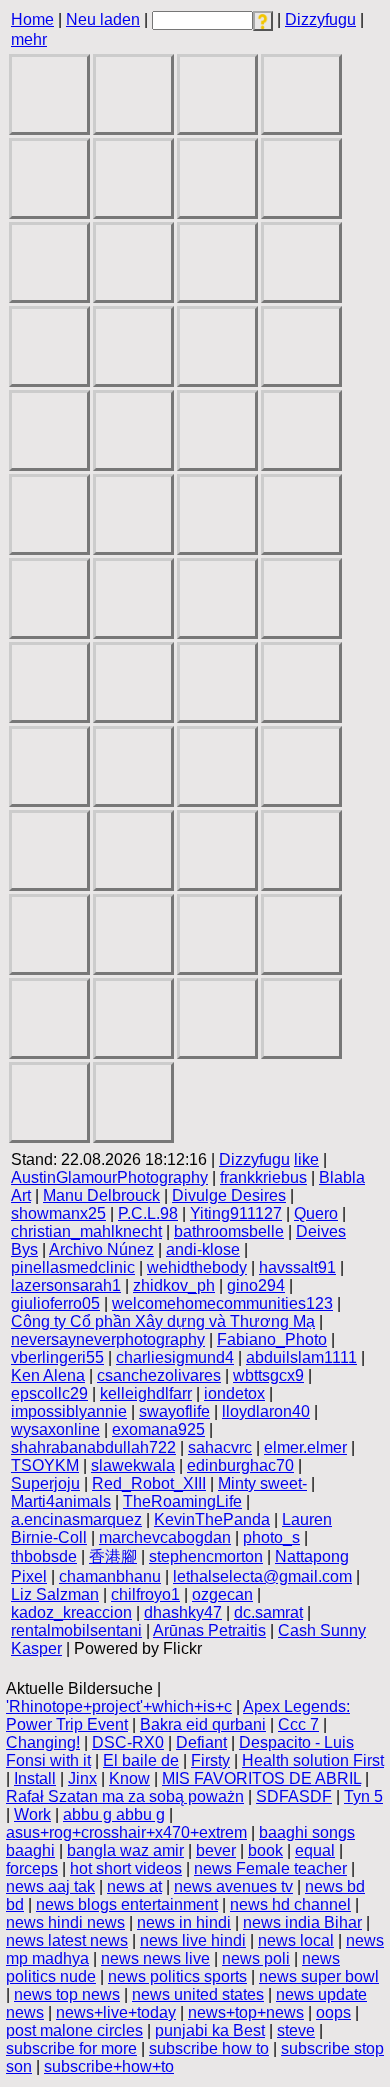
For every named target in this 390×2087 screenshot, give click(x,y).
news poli (256, 1958)
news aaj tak (50, 1886)
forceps (32, 1868)
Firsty (210, 1760)
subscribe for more (71, 2048)
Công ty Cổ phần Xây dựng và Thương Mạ (163, 1321)
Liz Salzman (55, 1594)
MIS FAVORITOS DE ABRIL (261, 1778)
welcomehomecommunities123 (222, 1303)
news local (296, 1940)
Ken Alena (48, 1375)
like (306, 1159)
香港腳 (113, 1556)
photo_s (271, 1537)
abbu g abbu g (114, 1814)
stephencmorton (206, 1556)
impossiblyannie (69, 1411)
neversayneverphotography (108, 1339)
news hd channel (290, 1904)
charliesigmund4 (175, 1357)
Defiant (201, 1742)
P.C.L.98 (148, 1213)
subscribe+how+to (109, 2066)
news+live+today (116, 2012)
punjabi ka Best (210, 2030)
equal (315, 1850)
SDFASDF (294, 1796)
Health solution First (313, 1760)
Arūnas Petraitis (209, 1630)
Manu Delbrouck (101, 1195)
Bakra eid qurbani (203, 1724)
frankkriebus (263, 1177)
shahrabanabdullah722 (93, 1447)
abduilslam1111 (301, 1357)
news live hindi (193, 1940)
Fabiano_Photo (272, 1339)
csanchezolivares (159, 1375)
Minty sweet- (262, 1483)
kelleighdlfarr (146, 1393)
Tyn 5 (363, 1796)
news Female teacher (270, 1868)
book (265, 1850)
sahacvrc (220, 1447)
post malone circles (74, 2030)
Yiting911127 (236, 1213)
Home (32, 19)
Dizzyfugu (320, 19)
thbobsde (44, 1556)
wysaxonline (55, 1429)
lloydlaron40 (266, 1411)
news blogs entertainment (127, 1904)
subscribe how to (209, 2048)
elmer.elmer (305, 1447)
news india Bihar (302, 1922)
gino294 (256, 1285)
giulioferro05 (55, 1303)
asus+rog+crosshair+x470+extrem (126, 1832)
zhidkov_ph (174, 1285)
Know (129, 1778)
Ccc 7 (298, 1724)
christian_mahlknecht (86, 1231)
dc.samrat (268, 1612)
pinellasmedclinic (73, 1267)
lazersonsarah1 (66, 1285)
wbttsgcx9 (268, 1375)
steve (296, 2030)
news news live (155, 1958)
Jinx (82, 1778)
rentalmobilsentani (76, 1630)
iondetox (234, 1393)
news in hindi (184, 1922)
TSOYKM (45, 1465)
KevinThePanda (212, 1519)
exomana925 (158, 1429)
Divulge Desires (229, 1195)
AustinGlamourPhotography (109, 1177)
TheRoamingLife (182, 1501)
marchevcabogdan (165, 1537)
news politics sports (177, 1976)
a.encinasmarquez (76, 1519)
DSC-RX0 (128, 1742)
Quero (316, 1213)
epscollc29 (49, 1393)
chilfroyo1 (145, 1594)
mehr (29, 39)
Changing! (43, 1742)
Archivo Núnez (101, 1249)
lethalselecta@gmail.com (262, 1576)
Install (35, 1778)
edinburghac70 (240, 1465)
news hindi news (65, 1922)
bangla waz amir (125, 1850)
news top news (67, 1994)
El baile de (141, 1760)
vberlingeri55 (57, 1357)
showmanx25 (58, 1213)
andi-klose (203, 1249)
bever (216, 1850)
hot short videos (126, 1868)
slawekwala (133, 1465)
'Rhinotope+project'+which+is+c (119, 1706)
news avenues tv (233, 1886)
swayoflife (174, 1411)
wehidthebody (197, 1267)
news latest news (67, 1940)
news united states (198, 1994)
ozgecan (222, 1594)
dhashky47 (183, 1612)
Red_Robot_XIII (149, 1483)
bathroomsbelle (229, 1231)
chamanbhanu (110, 1576)
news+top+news (246, 2012)
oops (333, 2012)
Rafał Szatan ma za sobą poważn (125, 1796)
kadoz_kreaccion (71, 1612)
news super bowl (319, 1976)
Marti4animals (61, 1501)
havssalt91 (297, 1267)
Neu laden (103, 19)
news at (134, 1886)
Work (32, 1814)
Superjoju (45, 1483)
